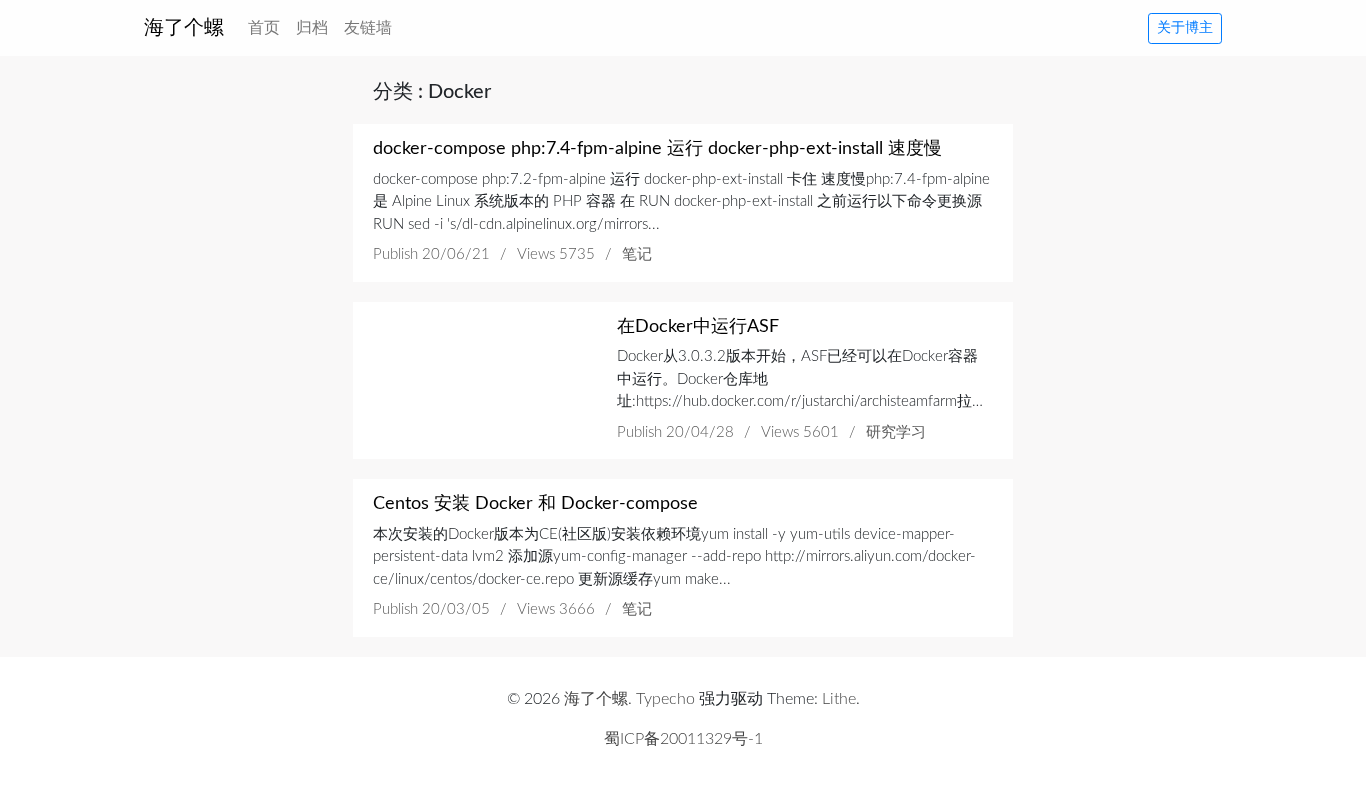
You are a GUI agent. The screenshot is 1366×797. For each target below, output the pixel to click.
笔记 (637, 254)
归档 (312, 28)
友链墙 (368, 28)
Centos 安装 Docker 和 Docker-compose (535, 504)
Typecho (665, 699)
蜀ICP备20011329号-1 (683, 739)
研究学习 (896, 432)
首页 (268, 27)
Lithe (839, 699)
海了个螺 (184, 28)
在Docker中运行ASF (698, 327)
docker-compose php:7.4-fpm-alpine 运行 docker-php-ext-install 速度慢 (657, 149)
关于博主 (1185, 28)
